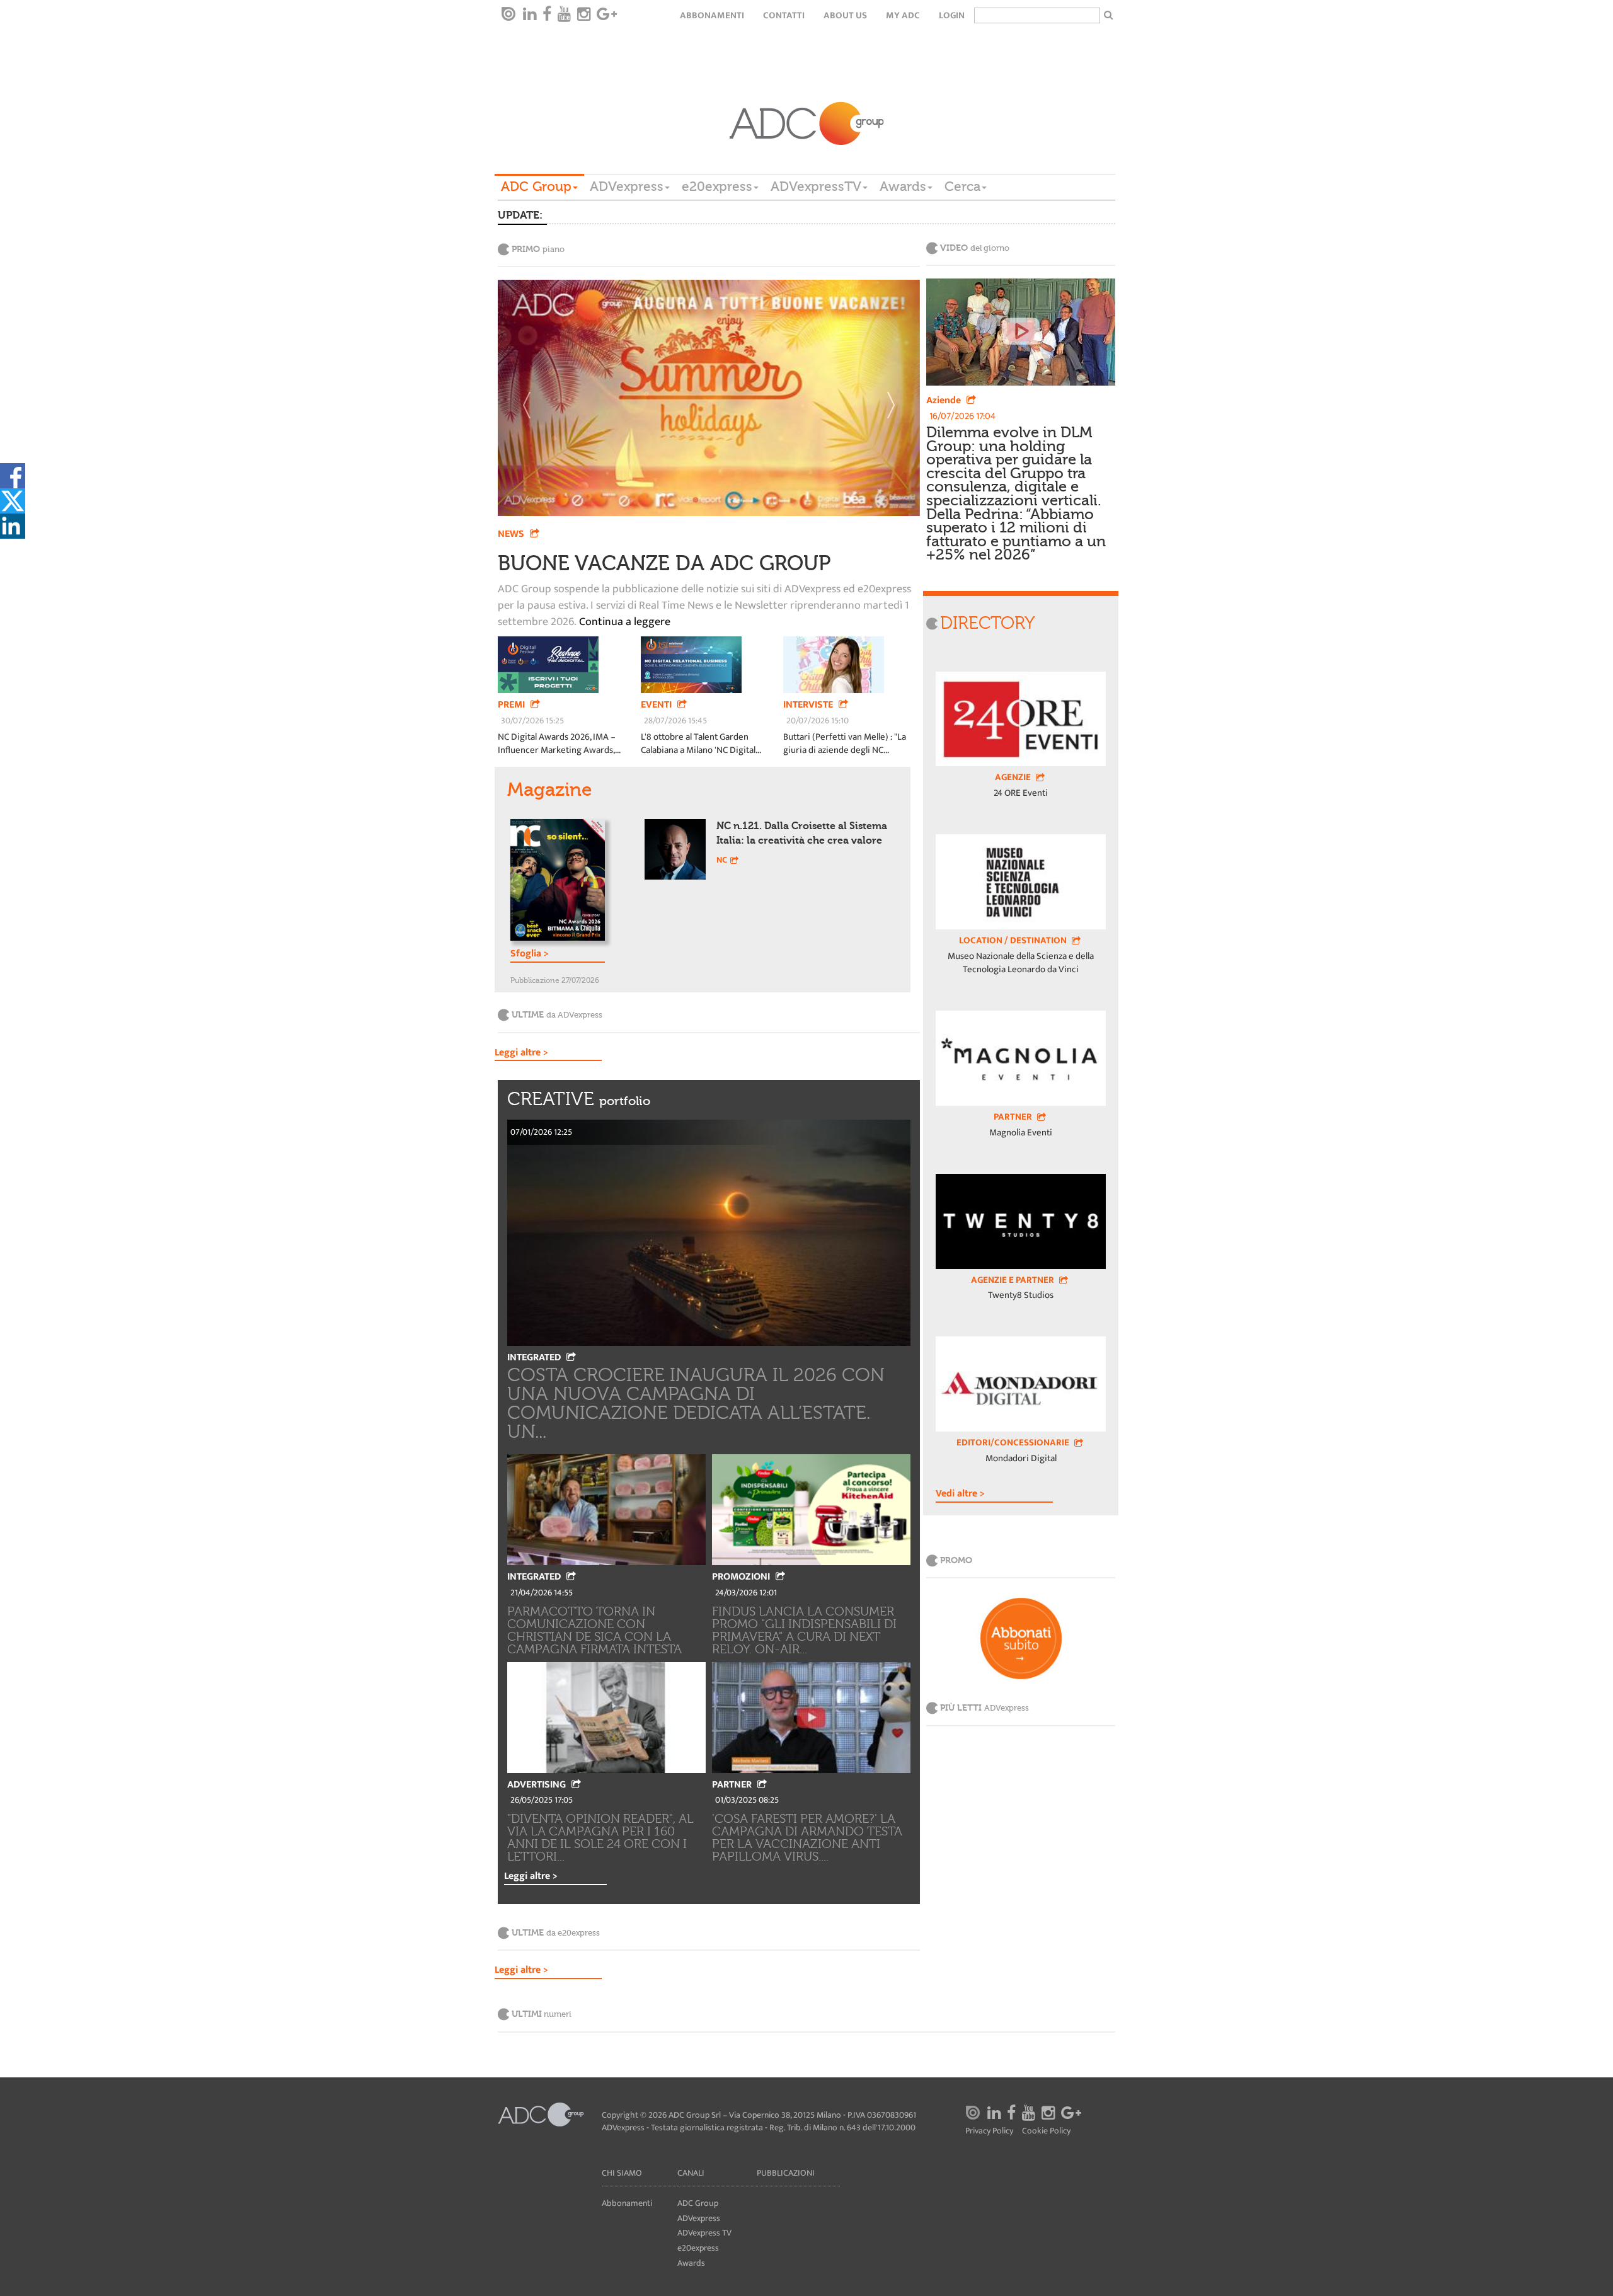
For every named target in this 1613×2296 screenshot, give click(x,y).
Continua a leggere (623, 623)
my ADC (903, 15)
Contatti (784, 15)
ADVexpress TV (704, 2233)
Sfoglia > (530, 955)
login (952, 15)
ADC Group (536, 187)
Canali (691, 2173)
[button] (530, 398)
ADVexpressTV (816, 187)
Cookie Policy (1046, 2131)
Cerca (962, 187)
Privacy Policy (989, 2131)
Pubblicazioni (786, 2173)
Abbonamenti (712, 15)
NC (722, 860)
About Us (845, 15)
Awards (903, 187)
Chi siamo (622, 2173)
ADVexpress (627, 187)
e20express (717, 187)
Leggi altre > (521, 1053)
